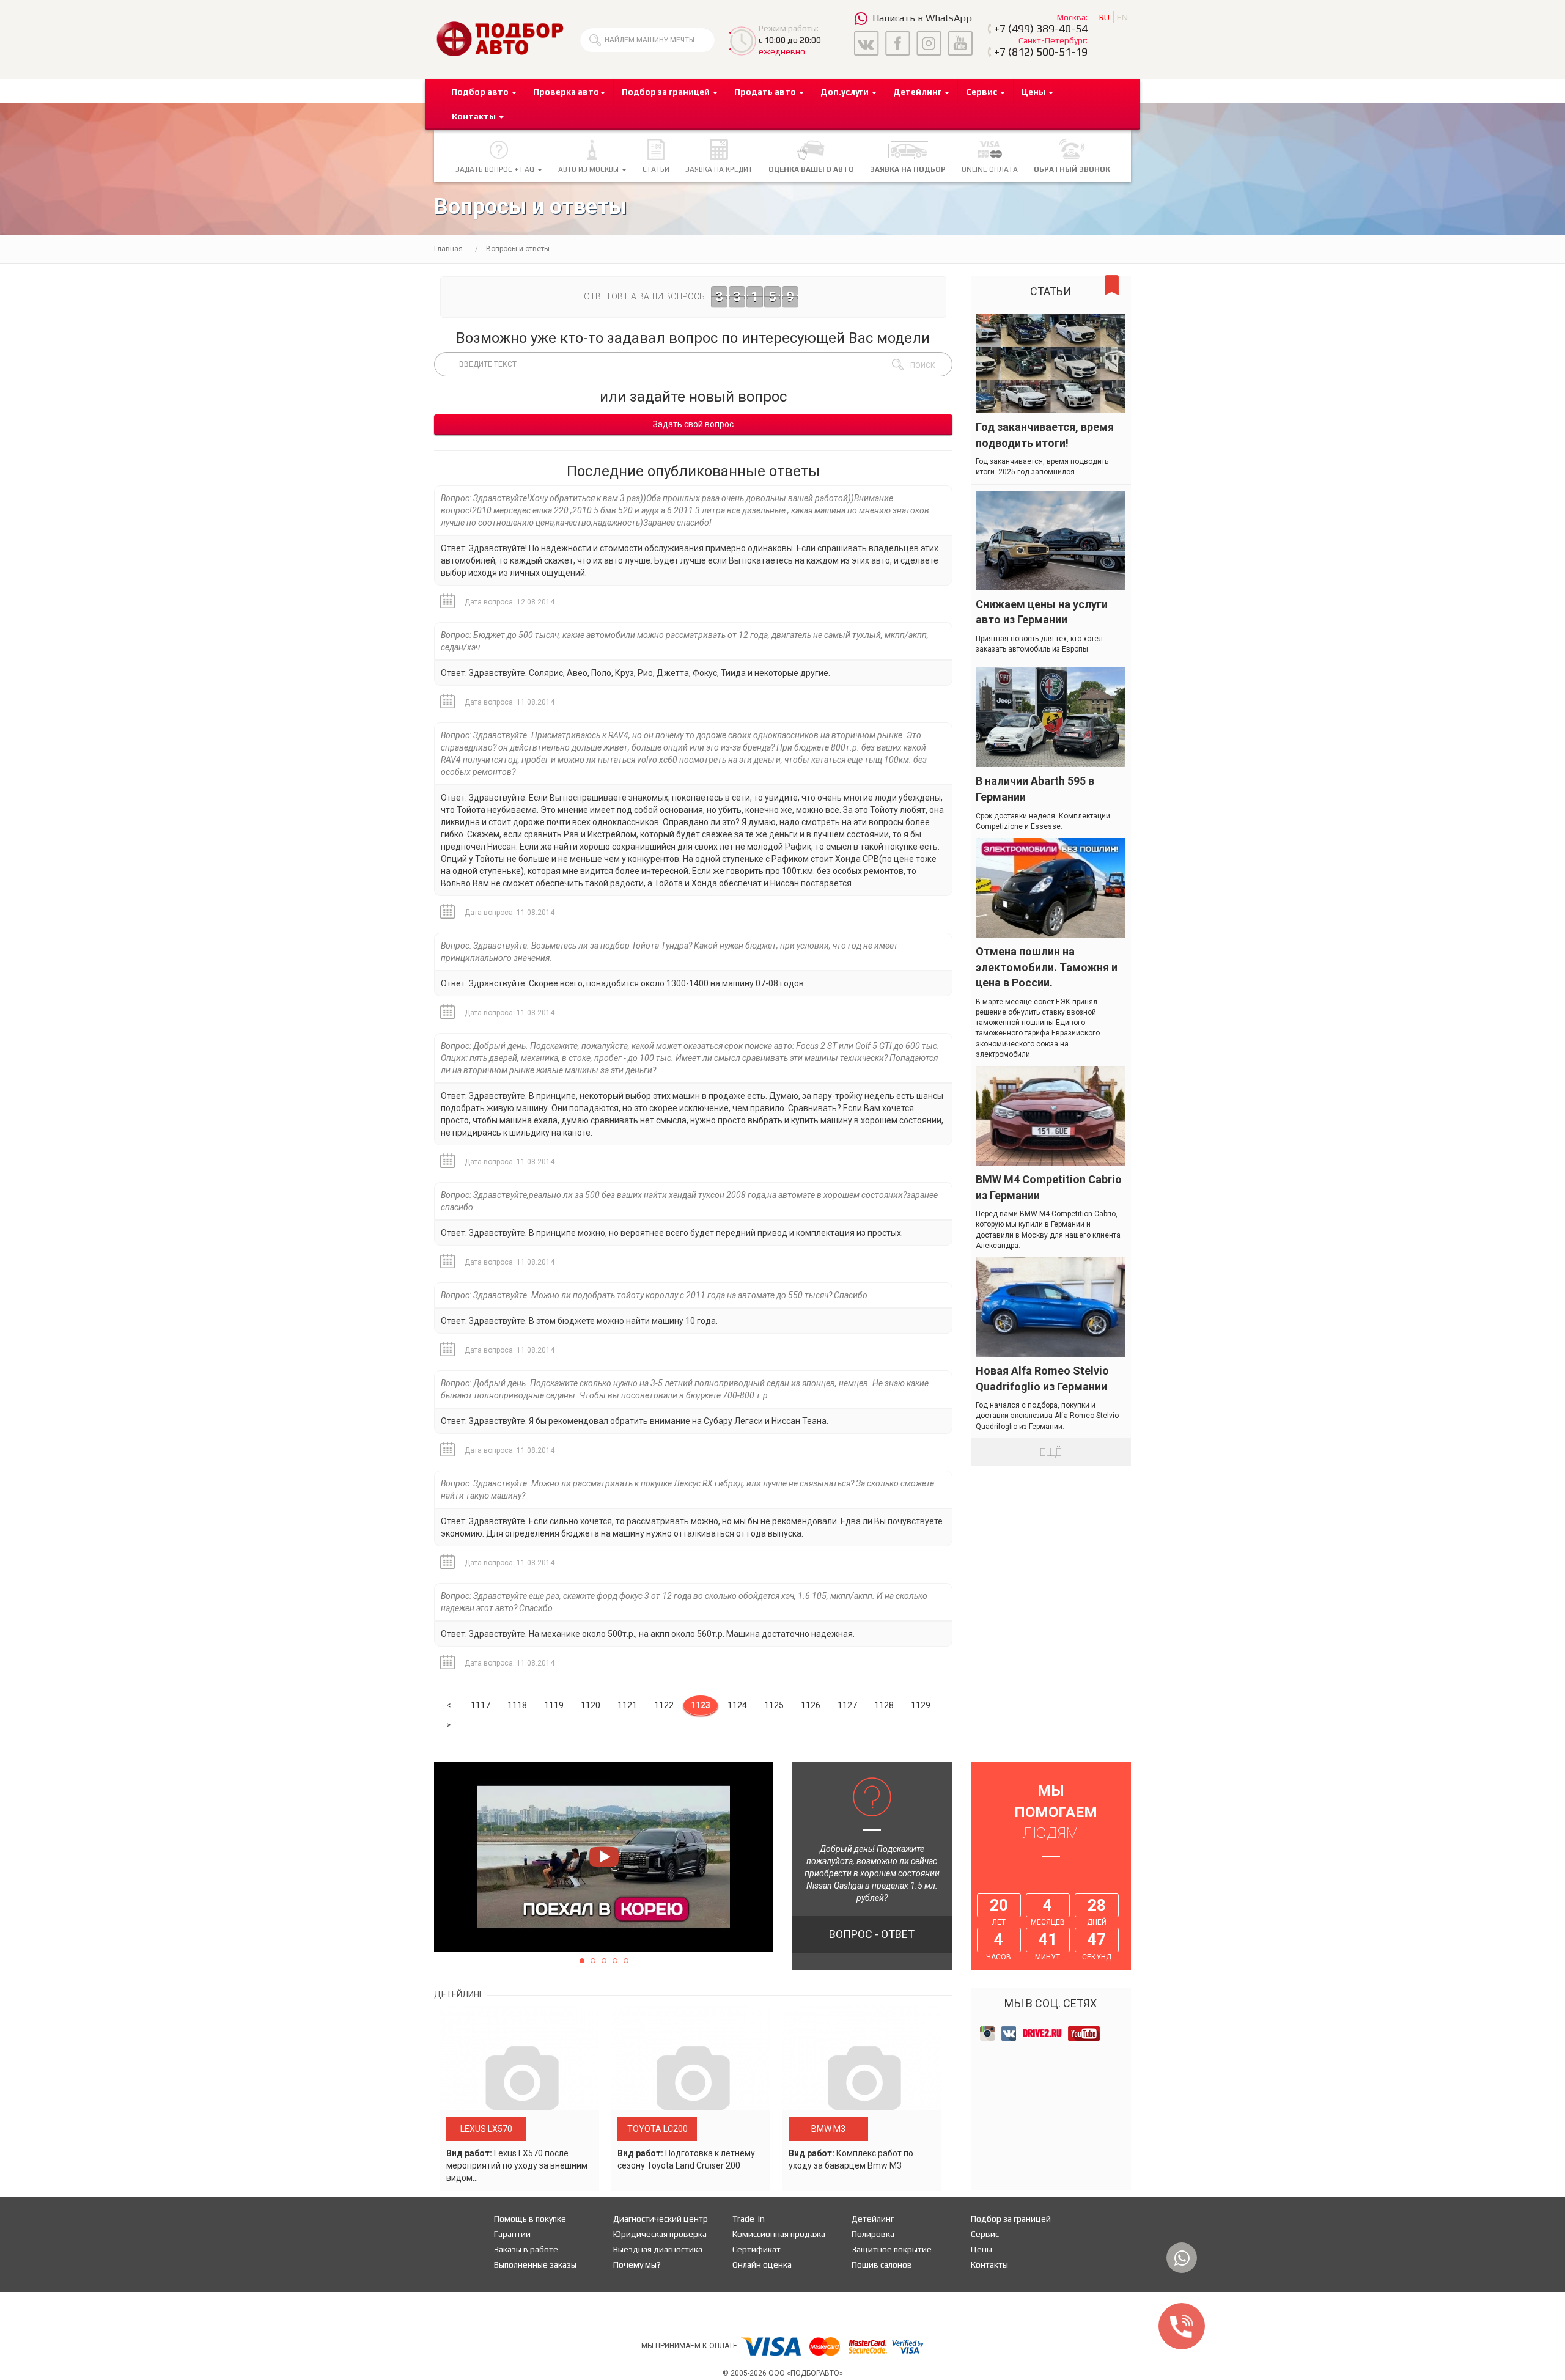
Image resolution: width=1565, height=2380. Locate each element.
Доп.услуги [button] (845, 92)
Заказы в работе (526, 2249)
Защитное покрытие (892, 2249)
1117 (481, 1705)
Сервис (985, 2234)
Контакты (989, 2264)
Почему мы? (637, 2264)
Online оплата (990, 169)
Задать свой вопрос (693, 424)
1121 (627, 1705)
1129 (921, 1705)
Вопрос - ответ (872, 1934)
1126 (811, 1705)
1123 (701, 1705)
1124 (737, 1705)
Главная (448, 249)
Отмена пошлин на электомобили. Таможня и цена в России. (1047, 967)
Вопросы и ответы (518, 249)
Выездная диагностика (658, 2249)
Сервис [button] (982, 92)
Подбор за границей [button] (667, 92)
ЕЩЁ (1051, 1452)
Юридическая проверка (660, 2234)
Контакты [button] (475, 116)
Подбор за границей (1011, 2219)
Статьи (656, 169)
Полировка (873, 2234)
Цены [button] (1034, 92)
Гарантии (512, 2234)
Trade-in (749, 2219)
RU (1104, 17)
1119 (554, 1705)
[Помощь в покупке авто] (500, 39)
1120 (591, 1705)
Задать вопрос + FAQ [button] (496, 169)
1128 (884, 1705)
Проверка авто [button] (566, 92)
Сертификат (757, 2249)
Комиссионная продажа (779, 2234)
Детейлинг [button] (918, 92)
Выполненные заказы (535, 2264)
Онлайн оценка (762, 2264)
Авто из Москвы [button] (589, 169)
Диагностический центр (661, 2219)
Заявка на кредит (719, 169)
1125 (774, 1705)
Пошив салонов (882, 2264)
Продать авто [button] (766, 92)
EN (1122, 17)
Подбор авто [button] (481, 92)
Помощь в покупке (530, 2219)
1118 (517, 1705)
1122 (664, 1705)
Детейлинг (873, 2219)
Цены (981, 2249)
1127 (847, 1705)
